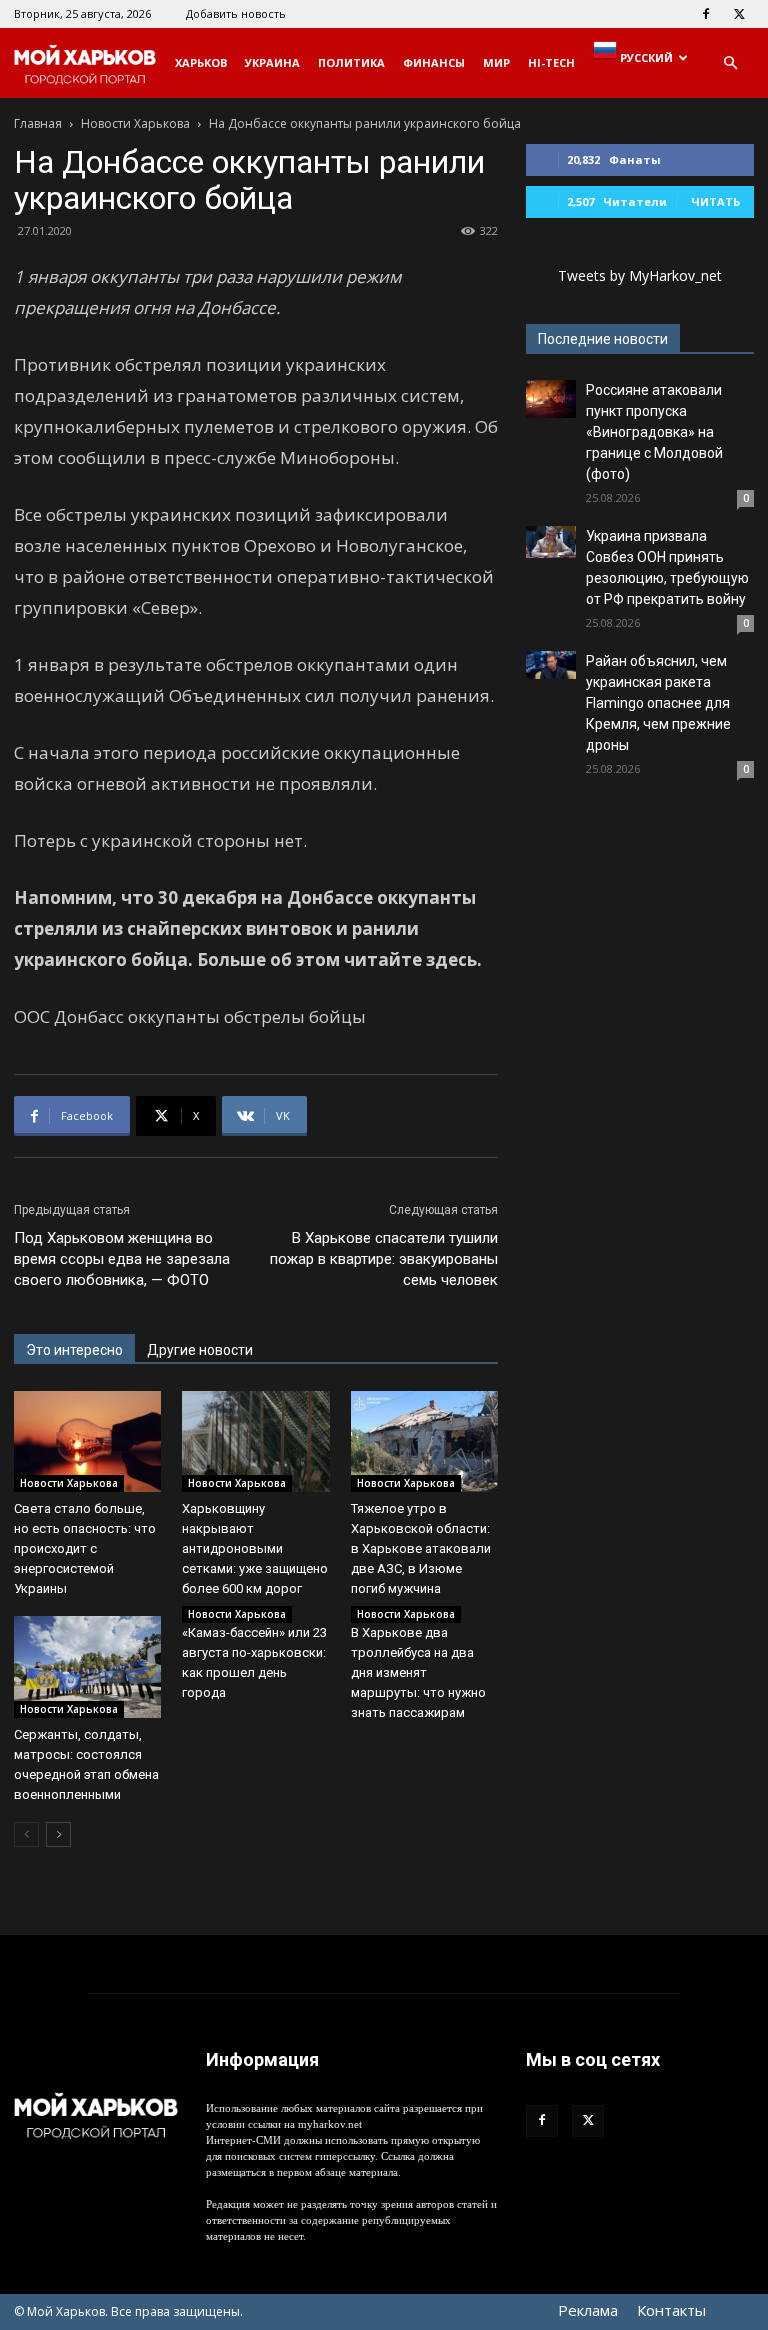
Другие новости (200, 1350)
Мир (496, 62)
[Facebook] (706, 14)
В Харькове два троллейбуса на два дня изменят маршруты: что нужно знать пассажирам (418, 1672)
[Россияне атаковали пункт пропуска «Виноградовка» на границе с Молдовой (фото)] (551, 399)
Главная (38, 123)
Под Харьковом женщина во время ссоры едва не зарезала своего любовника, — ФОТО (122, 1259)
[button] (730, 63)
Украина (272, 62)
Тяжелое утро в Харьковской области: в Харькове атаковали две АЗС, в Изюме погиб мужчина (421, 1548)
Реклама (588, 2310)
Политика (351, 62)
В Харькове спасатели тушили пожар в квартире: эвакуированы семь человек (384, 1259)
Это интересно (74, 1350)
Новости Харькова (135, 123)
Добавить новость (236, 13)
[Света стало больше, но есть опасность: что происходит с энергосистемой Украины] (87, 1441)
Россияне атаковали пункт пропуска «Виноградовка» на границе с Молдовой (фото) (654, 432)
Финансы (434, 62)
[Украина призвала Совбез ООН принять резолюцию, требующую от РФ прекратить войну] (551, 542)
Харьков (201, 62)
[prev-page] (26, 1834)
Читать (715, 201)
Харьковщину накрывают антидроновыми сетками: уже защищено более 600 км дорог (255, 1548)
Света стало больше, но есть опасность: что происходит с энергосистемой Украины (85, 1548)
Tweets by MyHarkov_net (640, 275)
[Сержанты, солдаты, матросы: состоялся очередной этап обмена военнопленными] (87, 1666)
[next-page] (58, 1834)
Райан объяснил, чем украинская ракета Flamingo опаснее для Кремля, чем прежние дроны (658, 703)
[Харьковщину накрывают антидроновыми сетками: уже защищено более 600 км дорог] (255, 1441)
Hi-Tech (551, 62)
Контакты (671, 2310)
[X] (739, 14)
